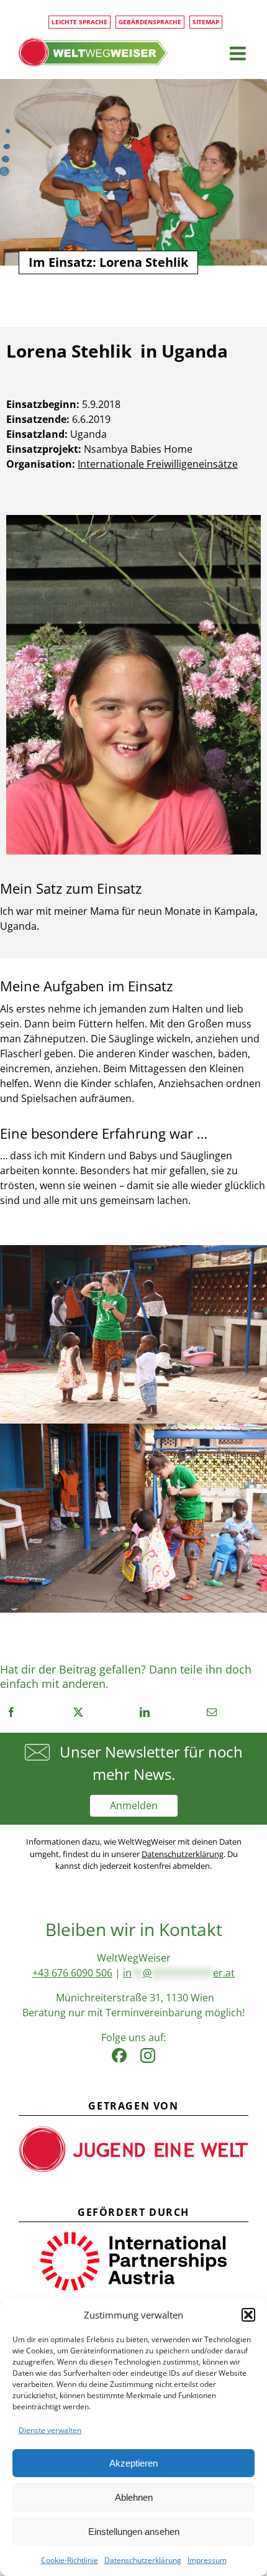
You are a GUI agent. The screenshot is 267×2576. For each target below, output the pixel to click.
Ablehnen (134, 2497)
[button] (248, 2315)
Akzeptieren (133, 2463)
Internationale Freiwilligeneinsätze (158, 464)
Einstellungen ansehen (134, 2532)
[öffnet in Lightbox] (133, 520)
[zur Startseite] (93, 52)
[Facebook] (11, 1712)
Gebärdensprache (150, 22)
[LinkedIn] (145, 1712)
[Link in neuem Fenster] (119, 2052)
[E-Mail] (212, 1712)
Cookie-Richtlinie (70, 2560)
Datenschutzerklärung (143, 2560)
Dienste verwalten (50, 2430)
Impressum (207, 2560)
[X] (78, 1712)
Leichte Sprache (79, 22)
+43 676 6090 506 (72, 1973)
